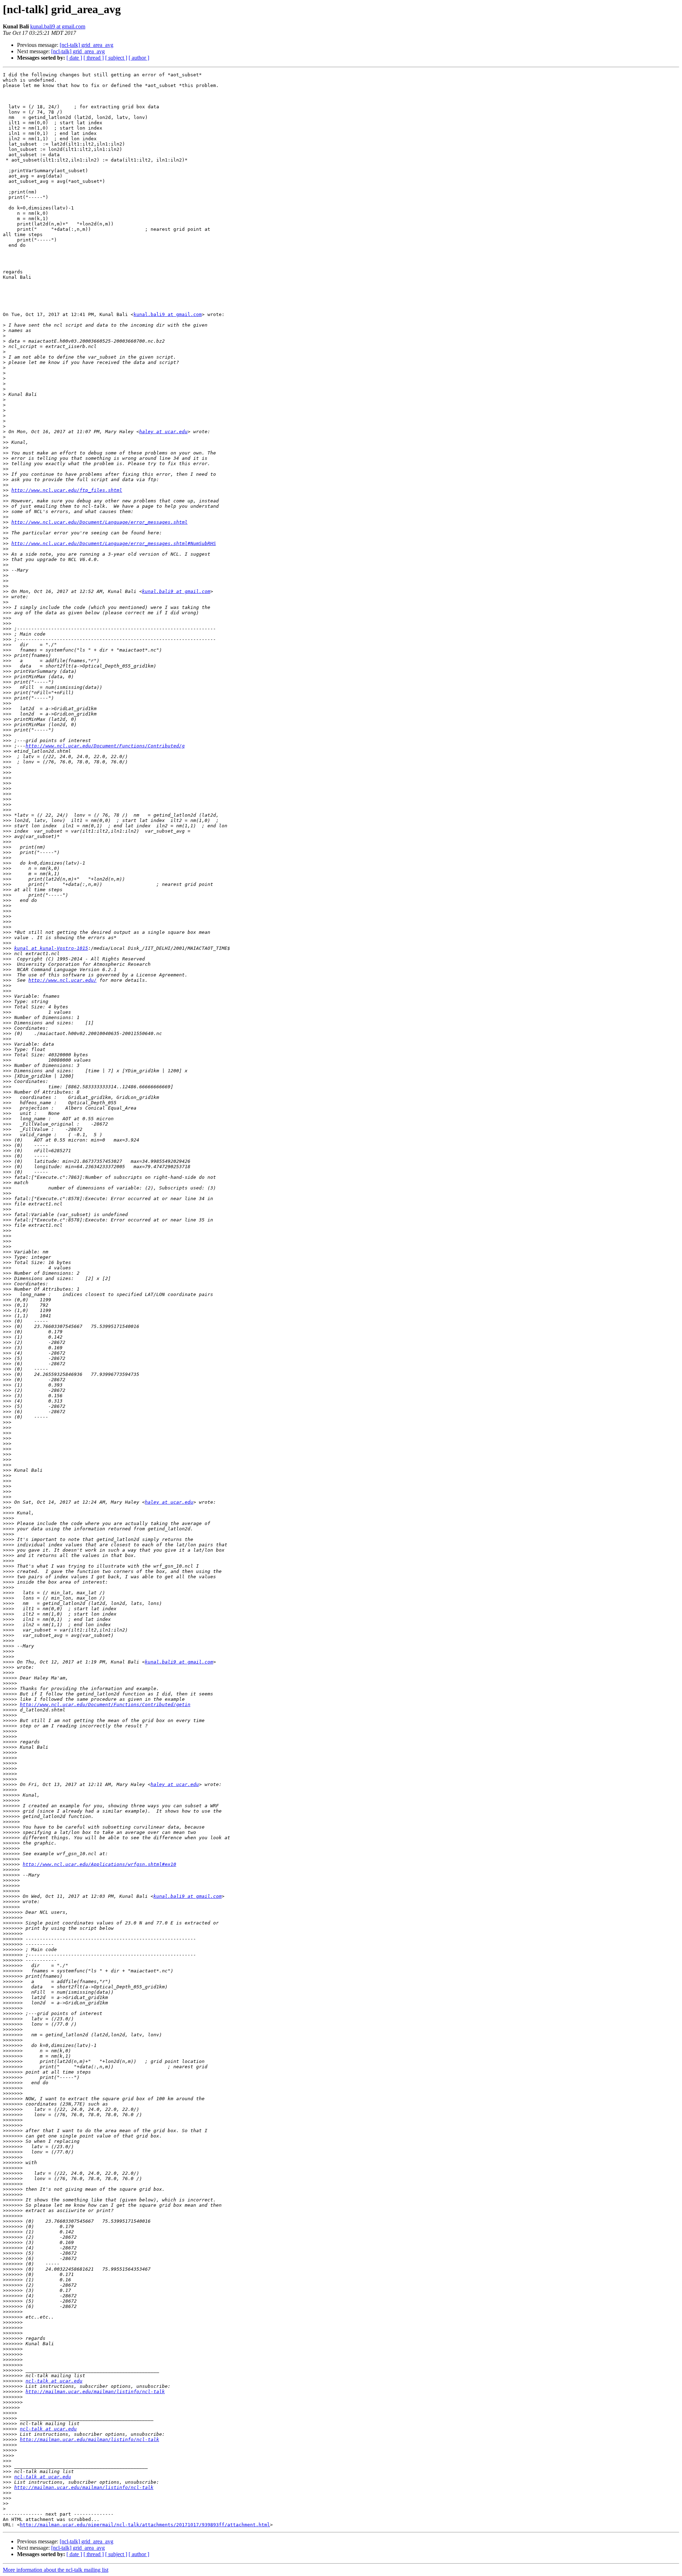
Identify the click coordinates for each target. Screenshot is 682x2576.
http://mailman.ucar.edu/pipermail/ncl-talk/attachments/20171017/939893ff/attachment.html (145, 2525)
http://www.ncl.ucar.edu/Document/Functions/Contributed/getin (105, 1704)
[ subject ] (116, 58)
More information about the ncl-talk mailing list (56, 2570)
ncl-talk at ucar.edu (54, 2381)
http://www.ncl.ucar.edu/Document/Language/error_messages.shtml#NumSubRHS (114, 543)
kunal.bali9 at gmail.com (58, 26)
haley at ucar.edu (163, 432)
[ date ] (74, 58)
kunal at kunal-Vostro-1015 (51, 948)
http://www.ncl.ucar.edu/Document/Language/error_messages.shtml (99, 522)
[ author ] (139, 58)
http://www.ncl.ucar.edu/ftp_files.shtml (67, 490)
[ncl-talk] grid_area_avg (86, 45)
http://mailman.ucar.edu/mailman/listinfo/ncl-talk (95, 2392)
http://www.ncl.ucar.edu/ (63, 980)
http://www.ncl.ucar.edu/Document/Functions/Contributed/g (105, 746)
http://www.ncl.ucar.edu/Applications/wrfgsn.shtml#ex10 (99, 1864)
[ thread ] (94, 58)
